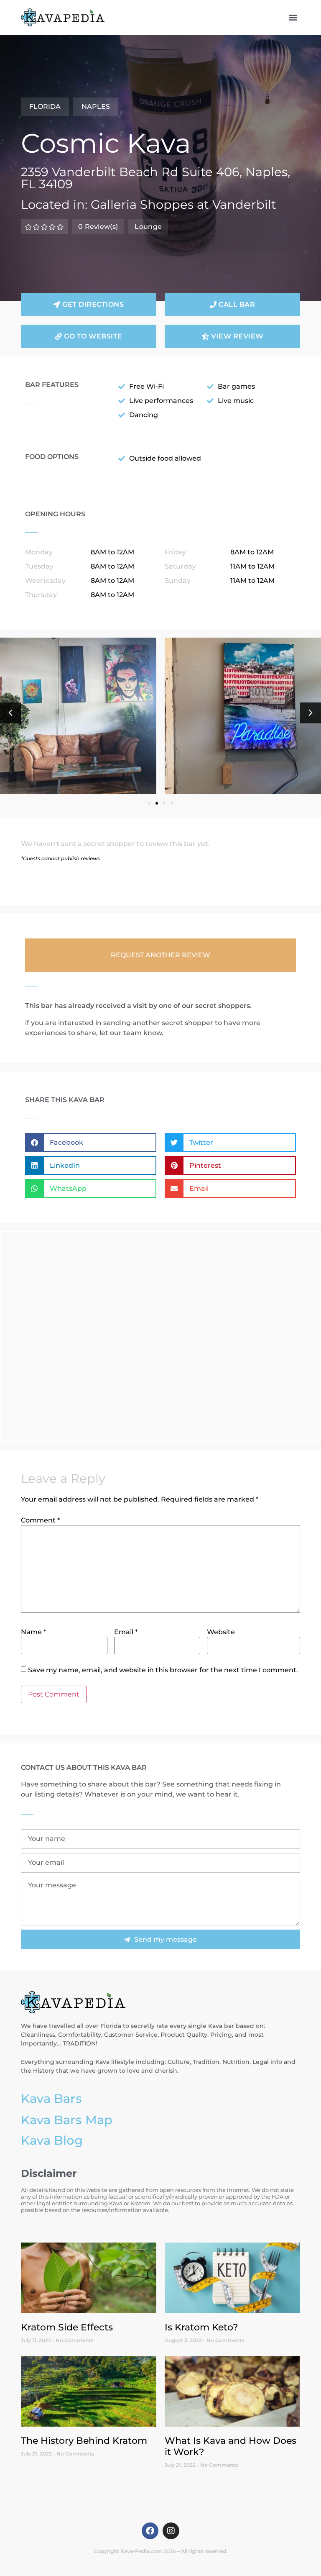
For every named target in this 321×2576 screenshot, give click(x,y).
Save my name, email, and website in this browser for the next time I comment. (163, 1670)
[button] (293, 17)
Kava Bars (51, 2098)
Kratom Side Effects (67, 2327)
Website (221, 1632)
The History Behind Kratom (84, 2440)
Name (33, 1632)
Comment (40, 1520)
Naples (96, 106)
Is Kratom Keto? (201, 2327)
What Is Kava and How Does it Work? (231, 2446)
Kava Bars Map (67, 2120)
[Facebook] (150, 2531)
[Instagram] (171, 2531)
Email (126, 1632)
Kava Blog (52, 2140)
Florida (45, 106)
